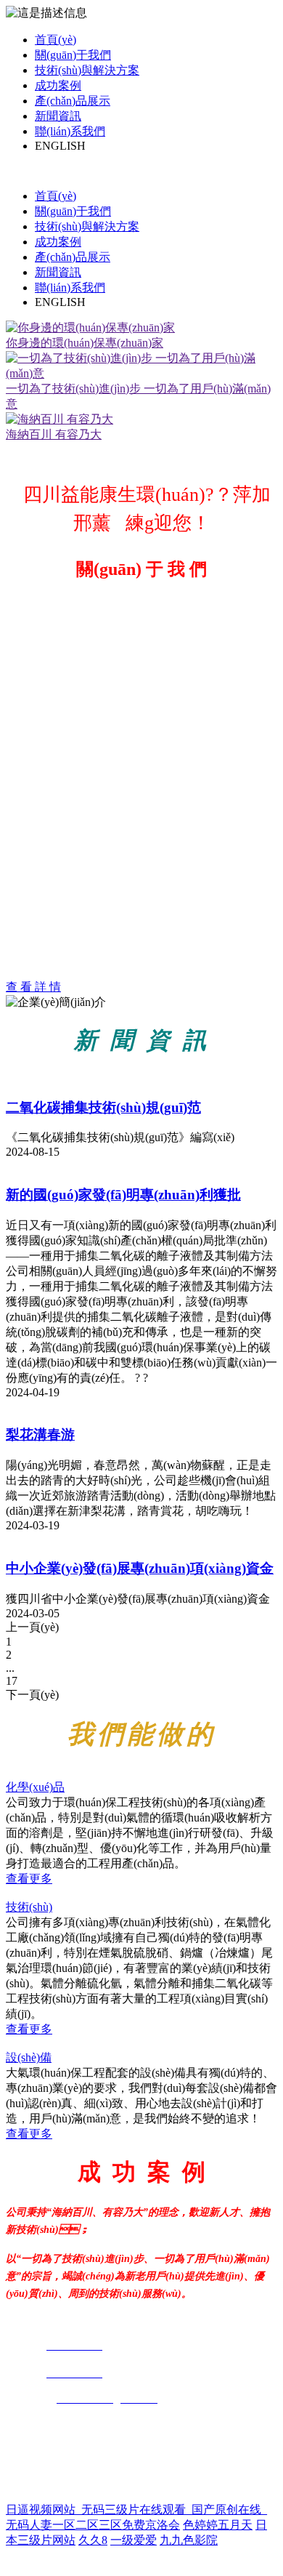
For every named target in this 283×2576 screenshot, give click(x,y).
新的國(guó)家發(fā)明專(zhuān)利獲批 (123, 1195)
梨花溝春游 (40, 1434)
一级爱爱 (134, 2540)
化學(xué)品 (35, 1787)
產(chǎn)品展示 (73, 101)
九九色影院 (189, 2540)
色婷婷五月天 (218, 2525)
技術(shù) (29, 1907)
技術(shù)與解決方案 (87, 70)
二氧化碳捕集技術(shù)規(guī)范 (103, 1107)
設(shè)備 (29, 2057)
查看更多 (29, 1879)
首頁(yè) (56, 40)
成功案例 (58, 85)
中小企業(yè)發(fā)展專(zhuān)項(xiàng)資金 (140, 1568)
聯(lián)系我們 (70, 131)
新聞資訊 (58, 116)
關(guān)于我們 (73, 55)
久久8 (93, 2540)
